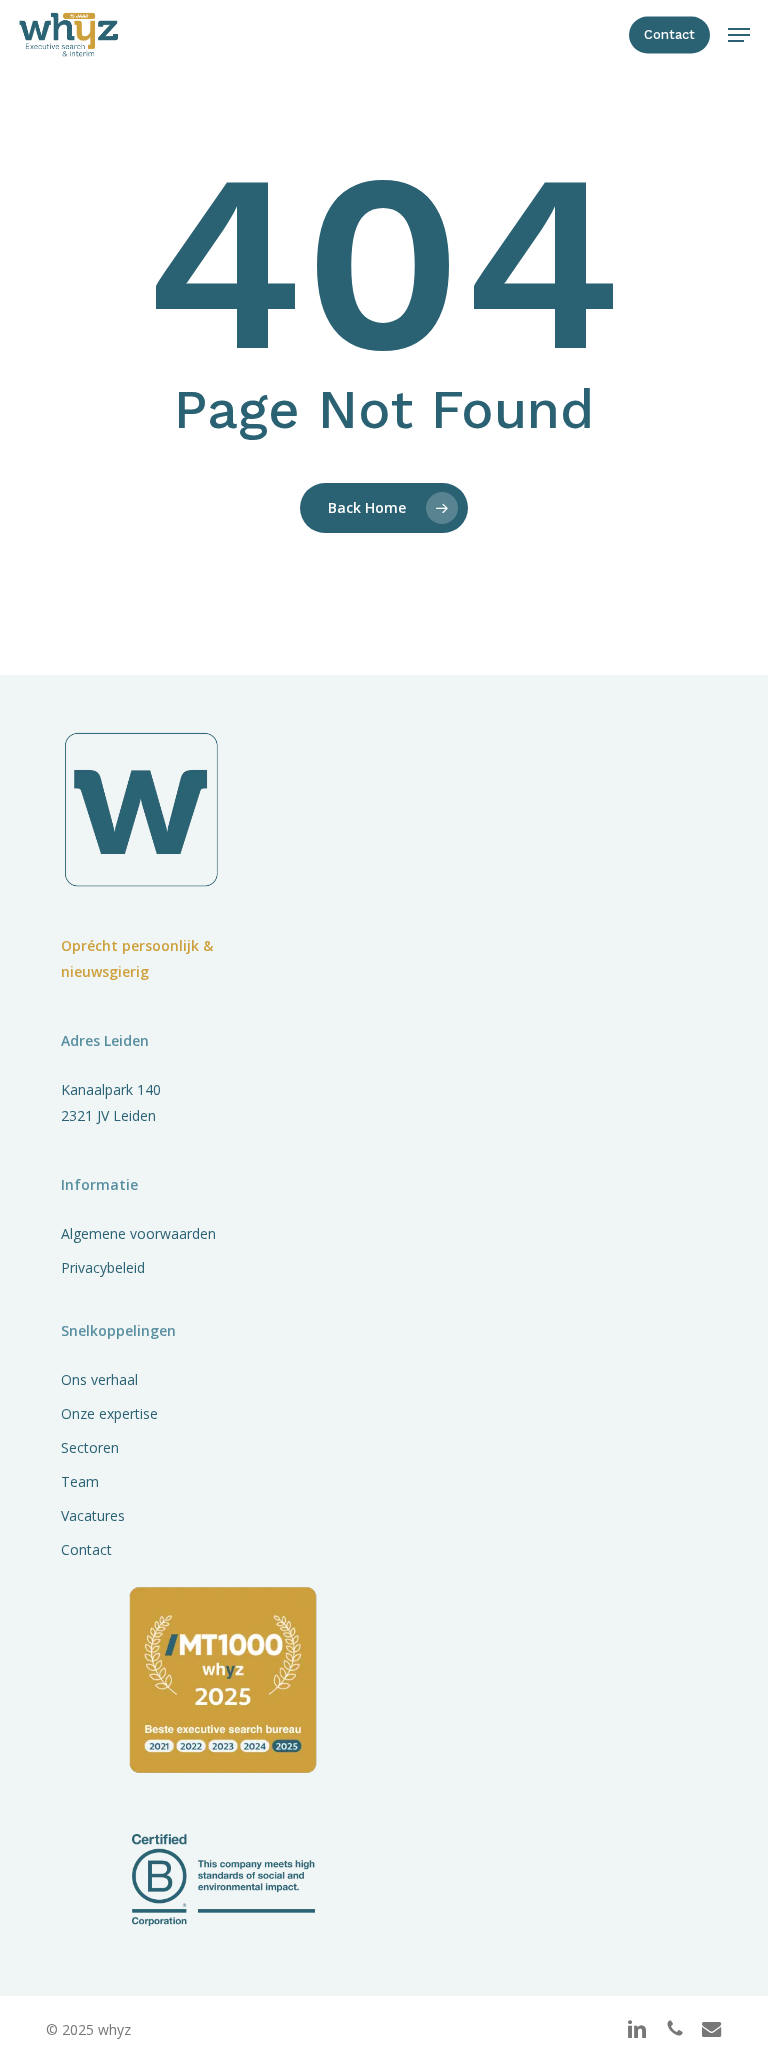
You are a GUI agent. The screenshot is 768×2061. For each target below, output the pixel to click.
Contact (86, 1549)
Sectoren (90, 1447)
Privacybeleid (103, 1267)
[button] (739, 35)
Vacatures (93, 1515)
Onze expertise (109, 1413)
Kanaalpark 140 (111, 1089)
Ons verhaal (99, 1379)
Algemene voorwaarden (138, 1233)
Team (80, 1481)
